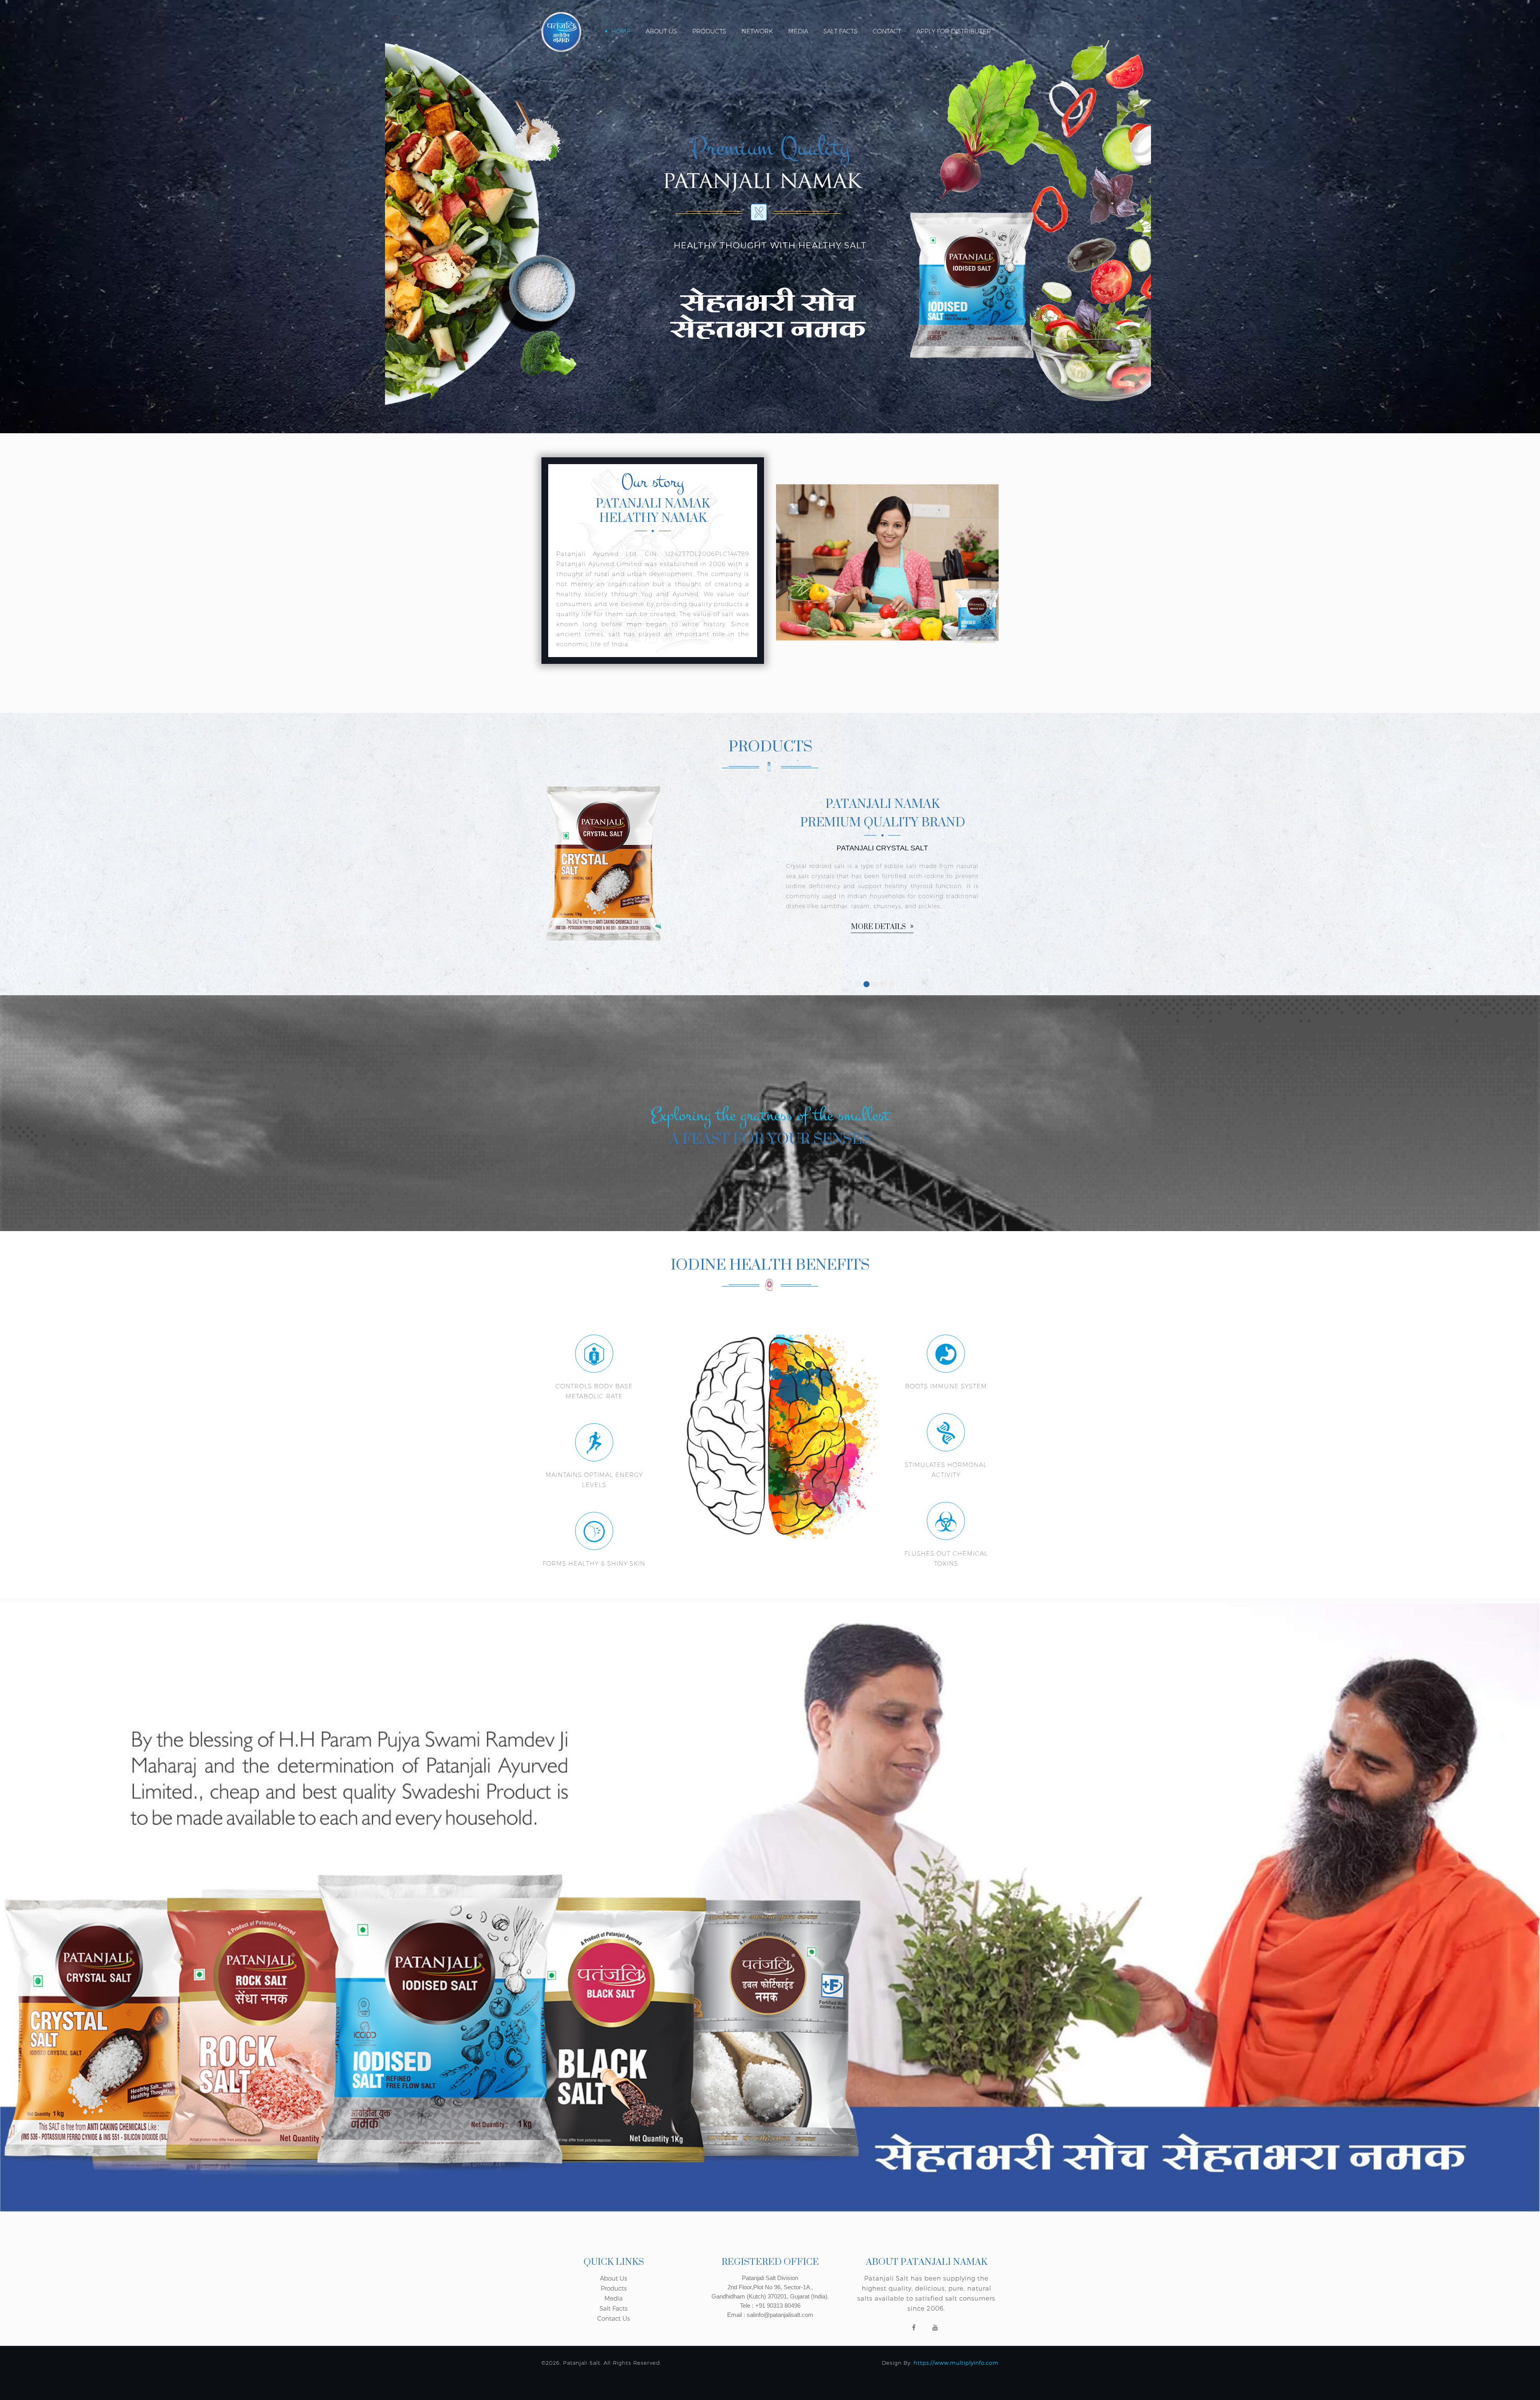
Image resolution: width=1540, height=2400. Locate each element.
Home (621, 31)
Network (757, 31)
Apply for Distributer (954, 31)
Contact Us (614, 2318)
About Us (661, 31)
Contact (887, 31)
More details (648, 927)
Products (709, 31)
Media (798, 31)
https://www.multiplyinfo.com (956, 2363)
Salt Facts (840, 31)
